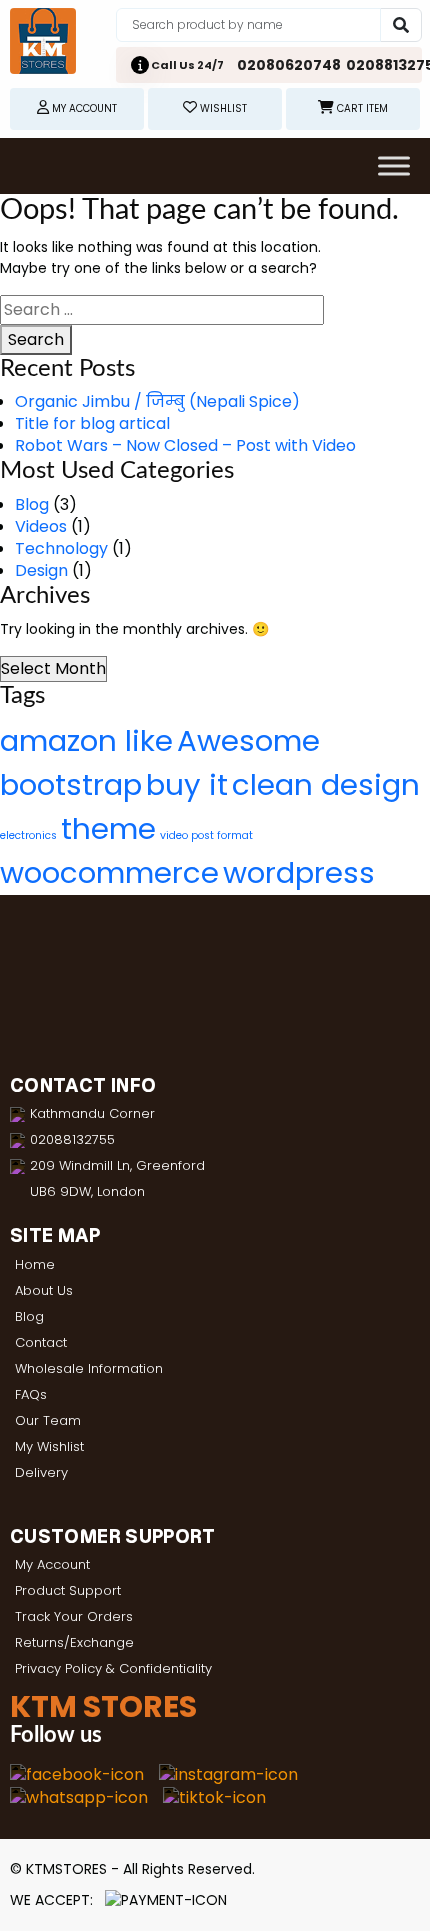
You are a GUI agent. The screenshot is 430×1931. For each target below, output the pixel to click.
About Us (44, 1290)
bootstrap (71, 784)
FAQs (31, 1394)
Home (35, 1264)
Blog (32, 504)
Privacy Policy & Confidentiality (113, 1668)
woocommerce (109, 872)
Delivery (41, 1472)
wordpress (299, 872)
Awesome (248, 740)
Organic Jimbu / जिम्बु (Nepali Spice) (157, 401)
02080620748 (289, 65)
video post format (206, 835)
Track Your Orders (74, 1616)
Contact (41, 1342)
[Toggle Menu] (394, 165)
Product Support (68, 1590)
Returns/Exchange (74, 1642)
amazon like (86, 740)
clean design (326, 784)
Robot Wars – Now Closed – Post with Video (185, 445)
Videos (41, 526)
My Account (52, 1564)
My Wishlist (49, 1446)
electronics (28, 835)
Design (41, 570)
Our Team (48, 1420)
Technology (61, 548)
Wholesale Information (89, 1368)
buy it (187, 784)
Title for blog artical (92, 423)
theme (108, 828)
